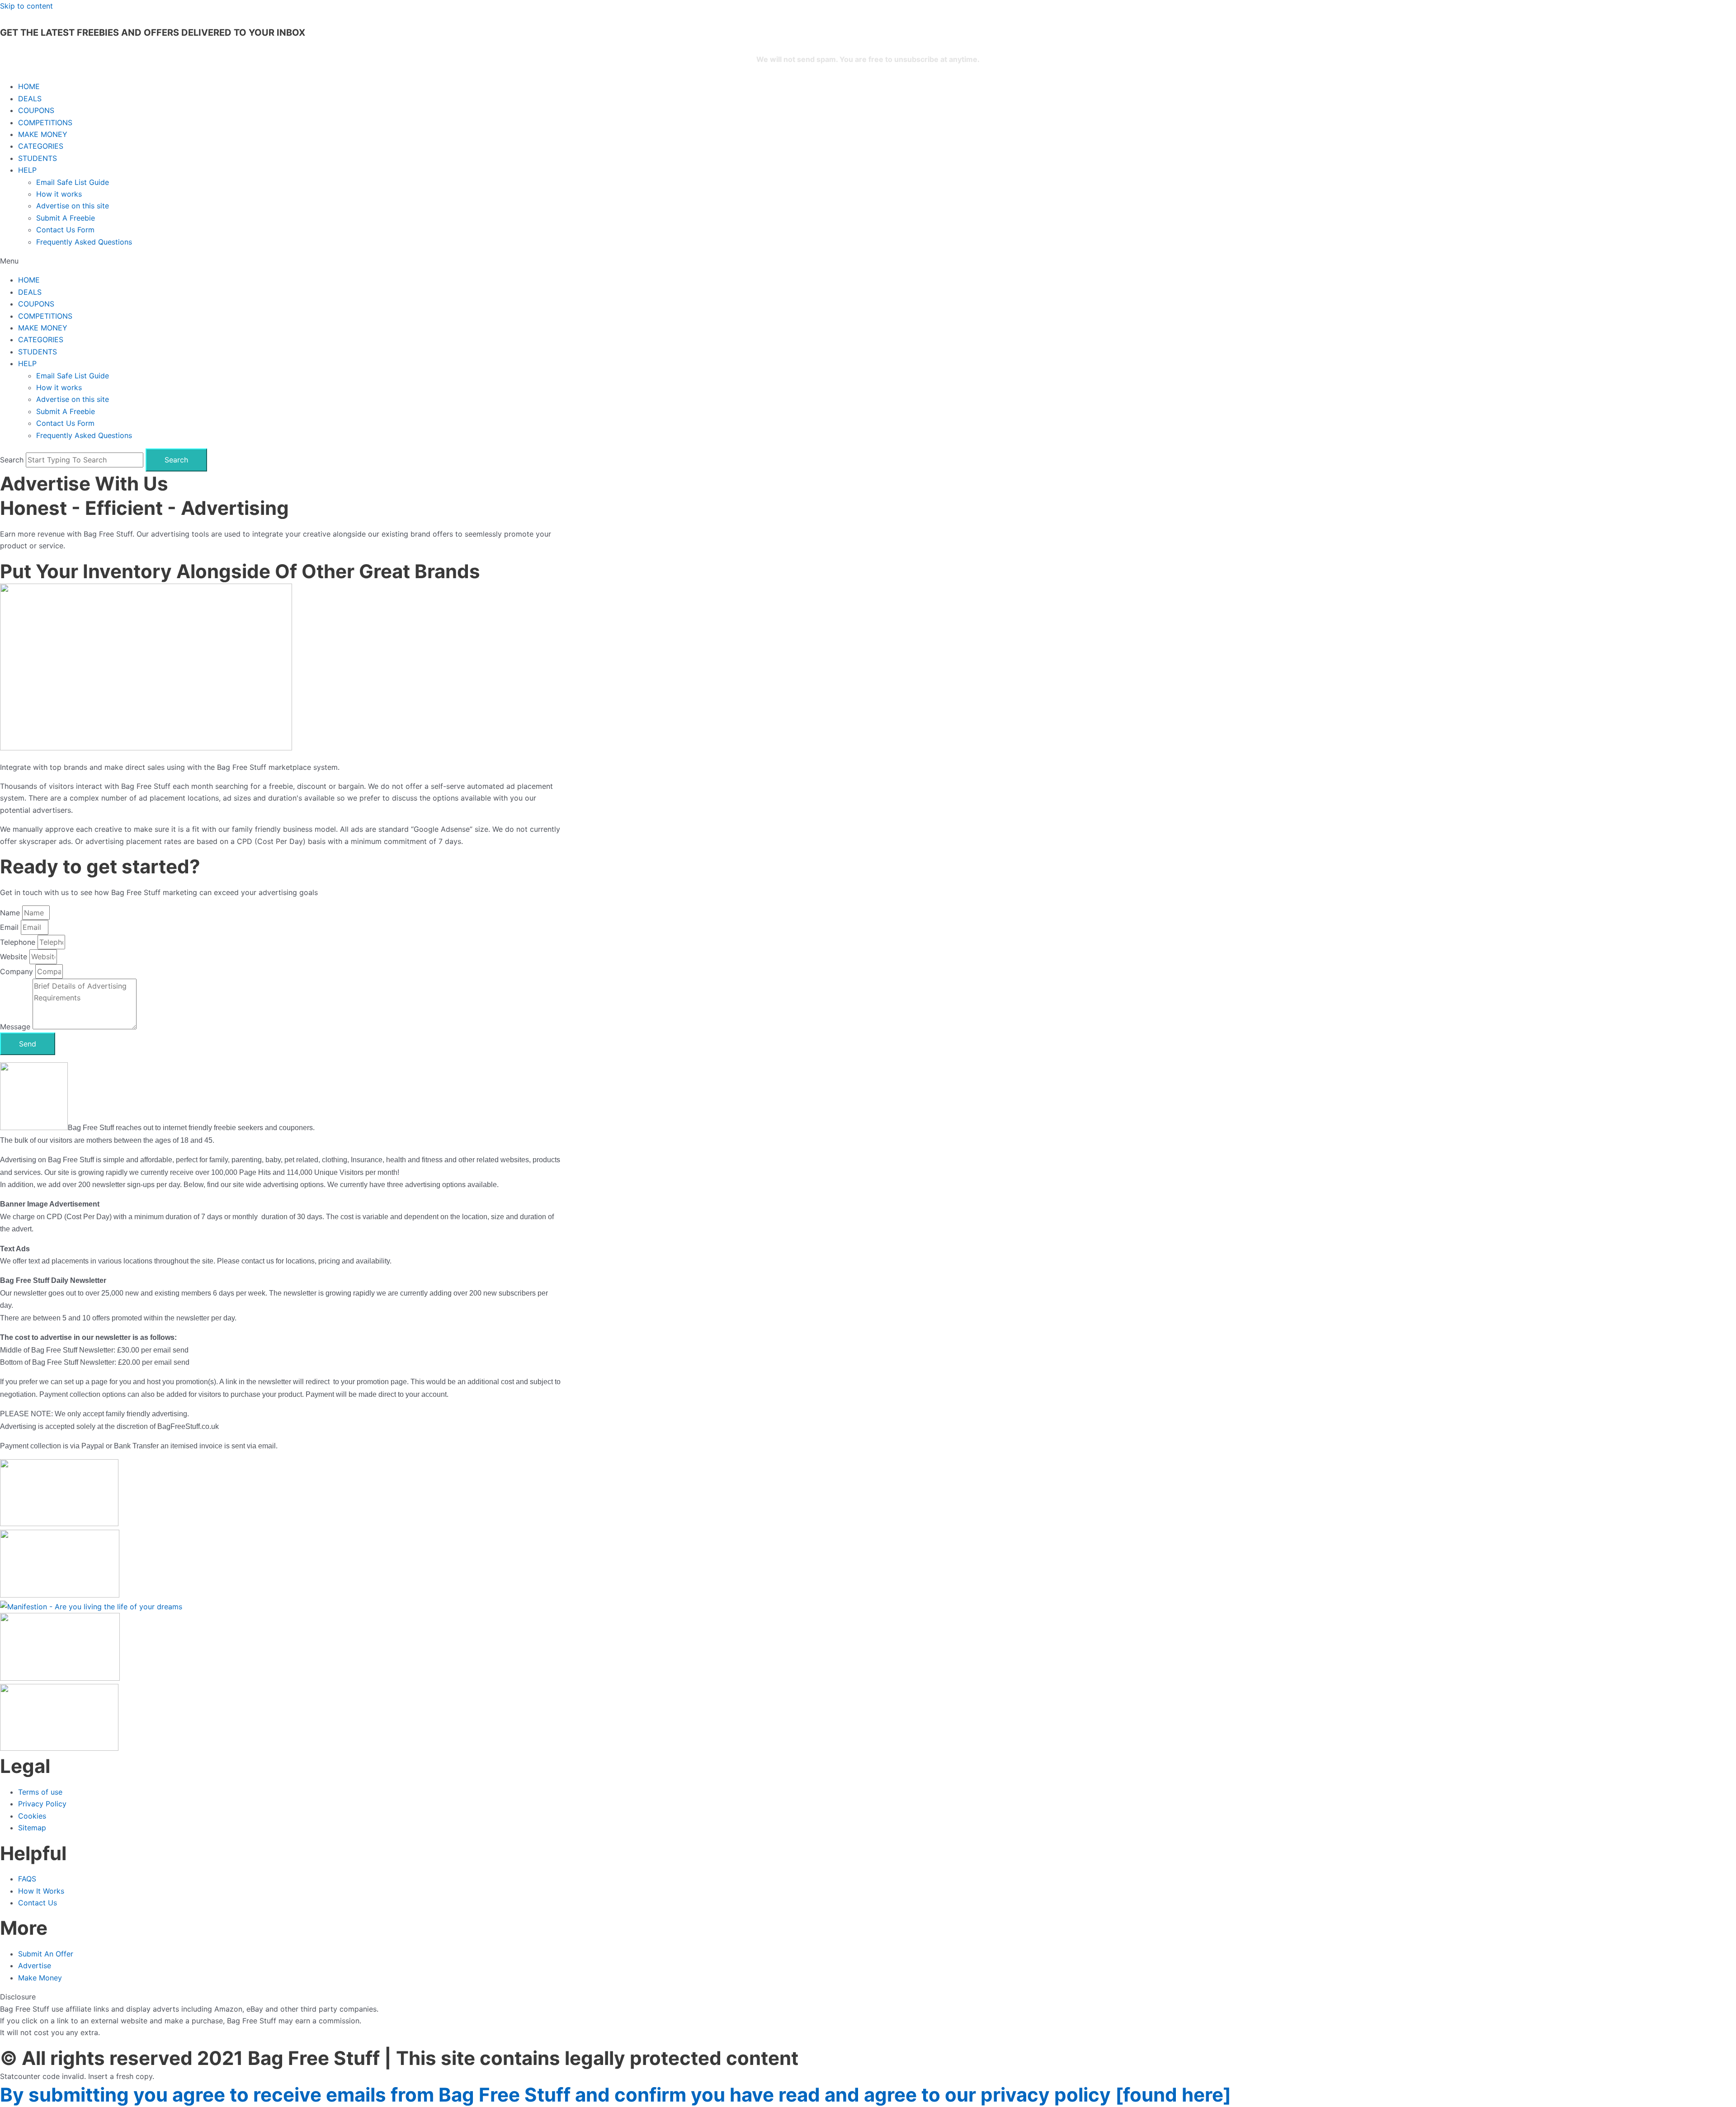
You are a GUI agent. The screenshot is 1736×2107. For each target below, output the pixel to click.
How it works (59, 194)
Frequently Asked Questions (84, 242)
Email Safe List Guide (73, 182)
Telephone (19, 942)
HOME (29, 86)
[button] (868, 261)
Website (15, 957)
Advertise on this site (73, 206)
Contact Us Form (65, 230)
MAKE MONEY (43, 134)
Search (12, 460)
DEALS (30, 99)
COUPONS (36, 110)
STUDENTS (38, 158)
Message (16, 1027)
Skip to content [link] (26, 6)
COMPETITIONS (45, 123)
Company (18, 971)
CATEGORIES (41, 146)
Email (10, 927)
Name (11, 913)
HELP (27, 170)
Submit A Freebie (66, 218)
